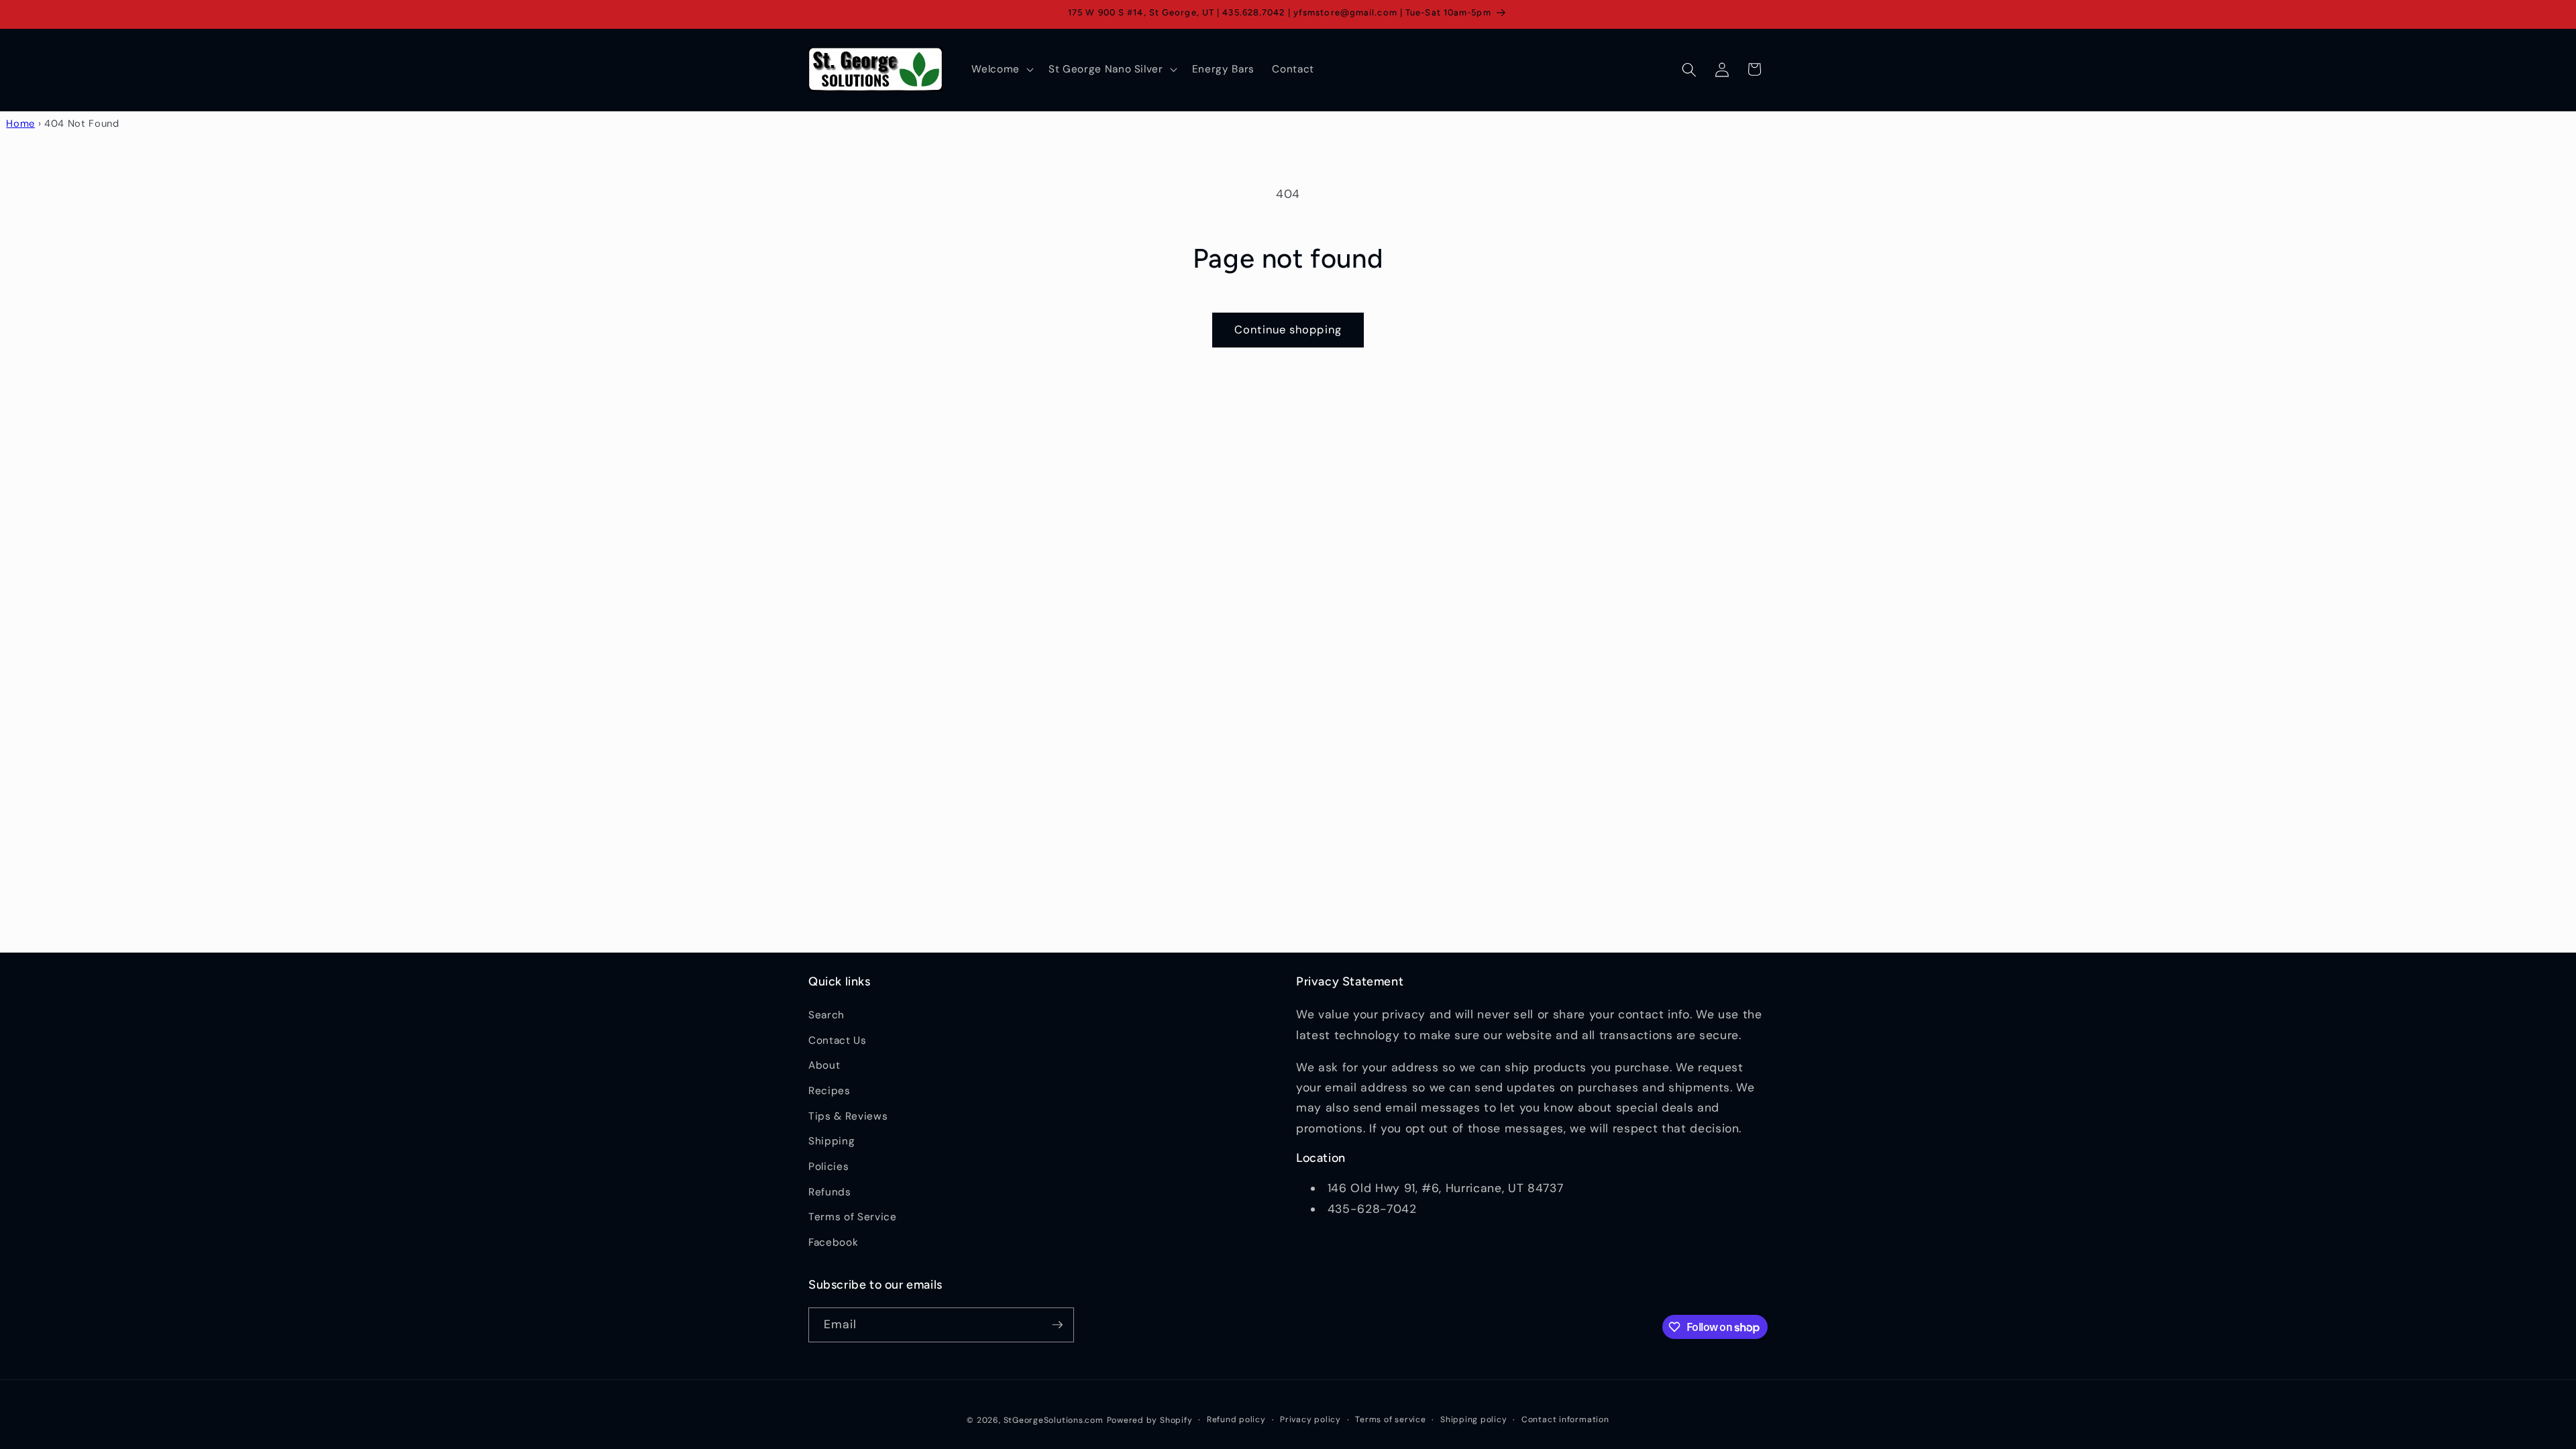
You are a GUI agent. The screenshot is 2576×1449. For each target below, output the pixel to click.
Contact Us (838, 1040)
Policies (828, 1167)
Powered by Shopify (1150, 1420)
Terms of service (1390, 1419)
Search (826, 1015)
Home (20, 123)
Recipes (829, 1091)
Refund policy (1236, 1419)
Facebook (833, 1242)
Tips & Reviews (848, 1116)
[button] (1001, 70)
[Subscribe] (1057, 1325)
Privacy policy (1310, 1419)
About (824, 1065)
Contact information (1565, 1419)
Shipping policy (1474, 1419)
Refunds (830, 1192)
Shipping (831, 1141)
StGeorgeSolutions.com (1054, 1420)
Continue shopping (1288, 330)
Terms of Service (853, 1217)
